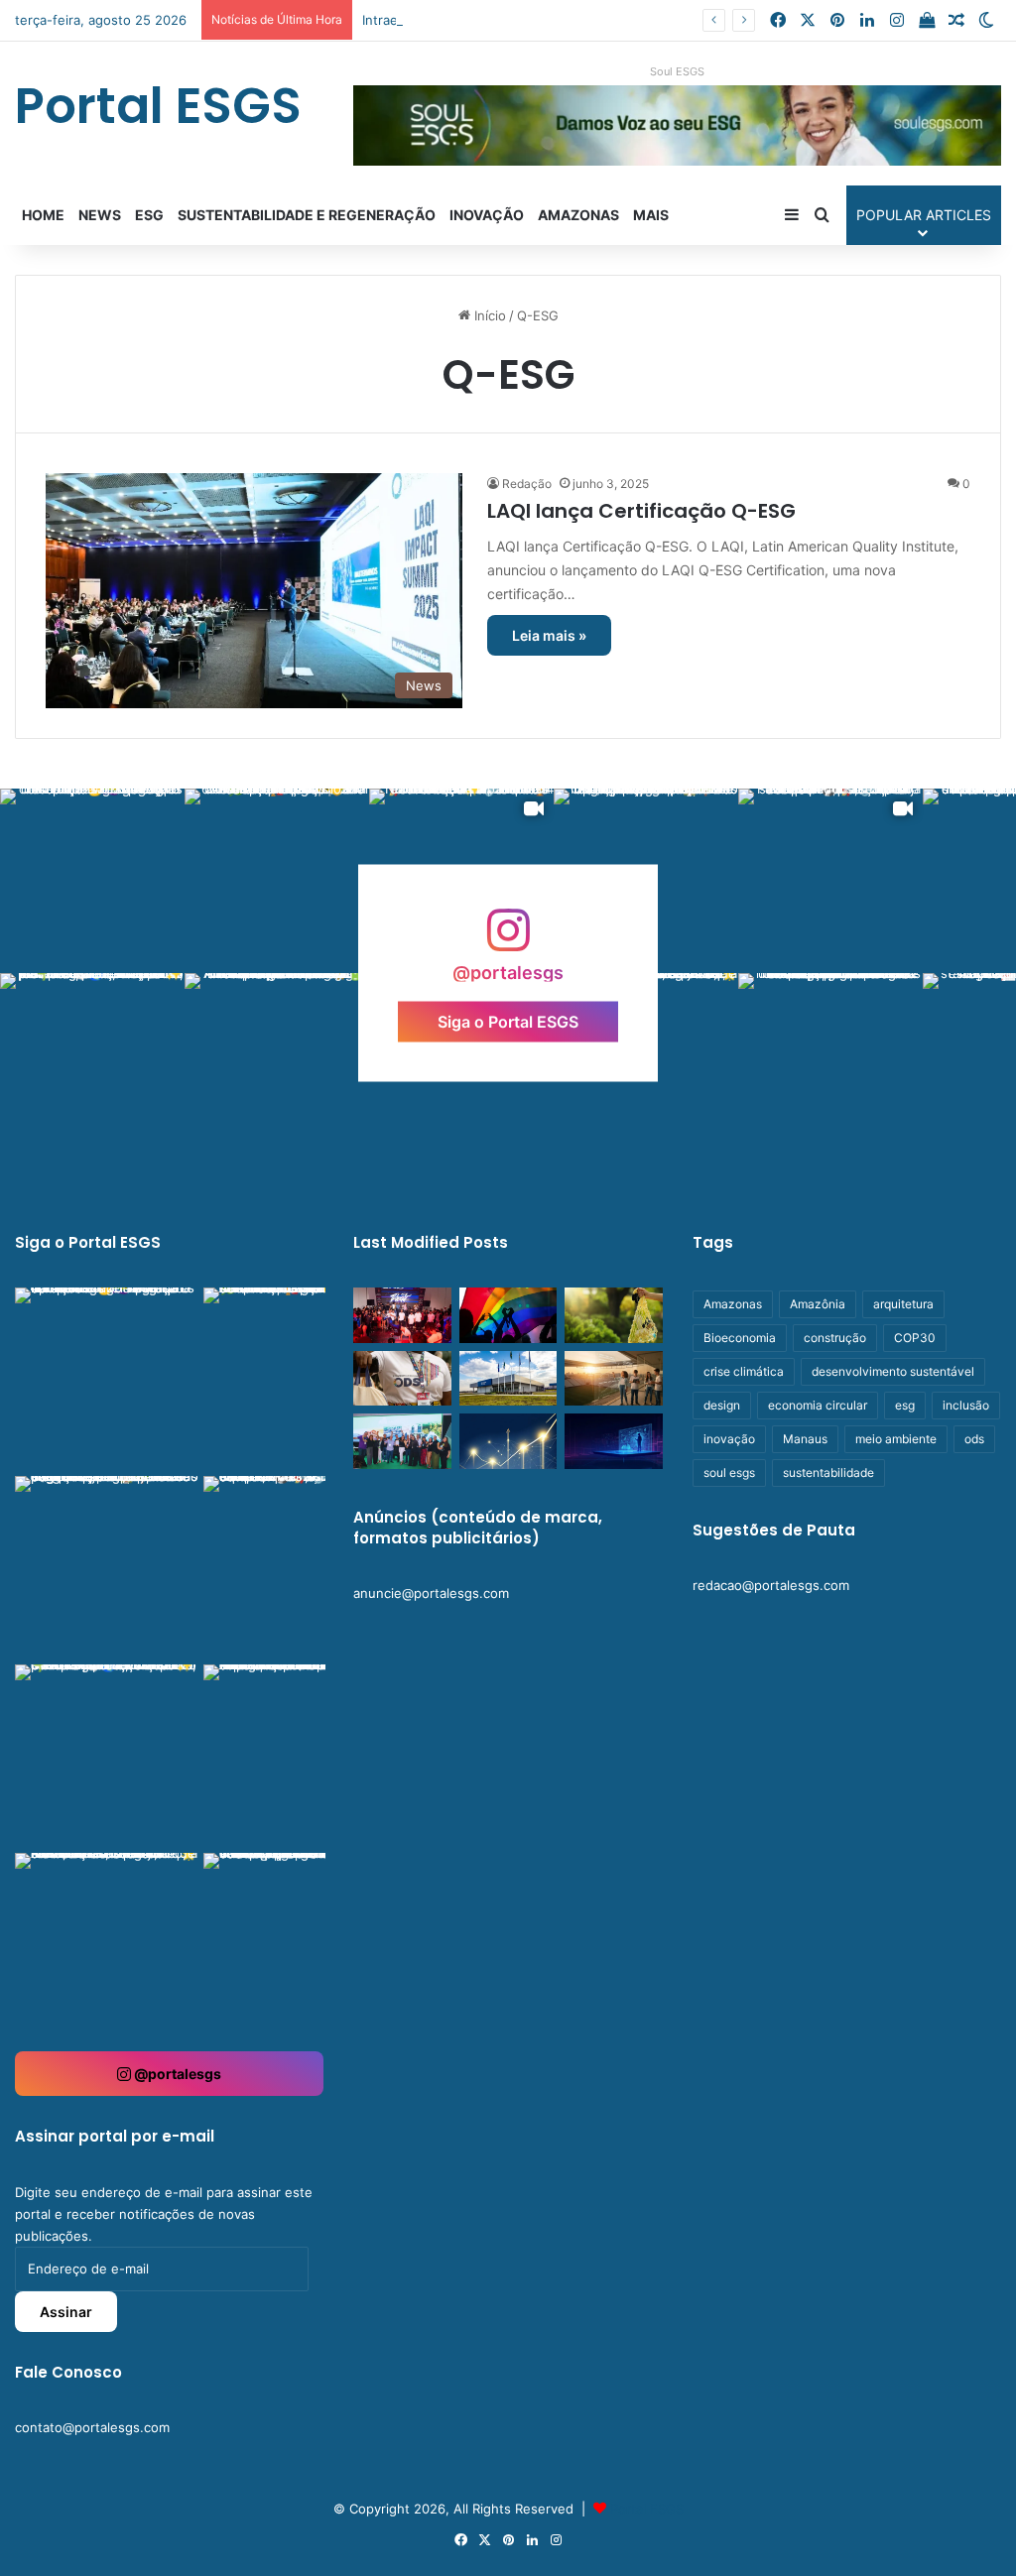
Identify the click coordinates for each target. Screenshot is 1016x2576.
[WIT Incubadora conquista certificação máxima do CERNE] (402, 1441)
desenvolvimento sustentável (893, 1371)
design (722, 1405)
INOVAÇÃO (487, 215)
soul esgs (729, 1472)
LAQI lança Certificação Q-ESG (641, 511)
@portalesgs (176, 2074)
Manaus (805, 1439)
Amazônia (818, 1304)
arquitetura (903, 1304)
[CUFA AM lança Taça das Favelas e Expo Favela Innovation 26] (402, 1315)
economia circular (818, 1405)
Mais (651, 215)
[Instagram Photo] (92, 881)
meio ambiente (896, 1439)
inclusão (966, 1405)
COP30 (915, 1338)
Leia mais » (549, 635)
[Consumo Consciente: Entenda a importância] (613, 1315)
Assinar (66, 2312)
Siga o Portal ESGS (508, 1021)
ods (974, 1439)
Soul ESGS (677, 71)
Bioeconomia (740, 1338)
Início (488, 315)
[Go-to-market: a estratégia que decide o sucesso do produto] (613, 1441)
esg (905, 1405)
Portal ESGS (647, 2509)
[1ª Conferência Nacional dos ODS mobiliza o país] (402, 1379)
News (100, 215)
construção (835, 1338)
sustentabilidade (828, 1472)
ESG (149, 215)
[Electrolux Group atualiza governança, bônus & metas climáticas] (508, 1379)
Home (43, 215)
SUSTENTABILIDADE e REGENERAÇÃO (307, 215)
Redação (527, 484)
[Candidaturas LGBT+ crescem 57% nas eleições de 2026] (508, 1315)
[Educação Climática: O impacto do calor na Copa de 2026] (613, 1379)
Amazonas (578, 215)
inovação (729, 1439)
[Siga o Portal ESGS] (508, 940)
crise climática (744, 1371)
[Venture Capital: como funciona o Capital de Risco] (508, 1441)
